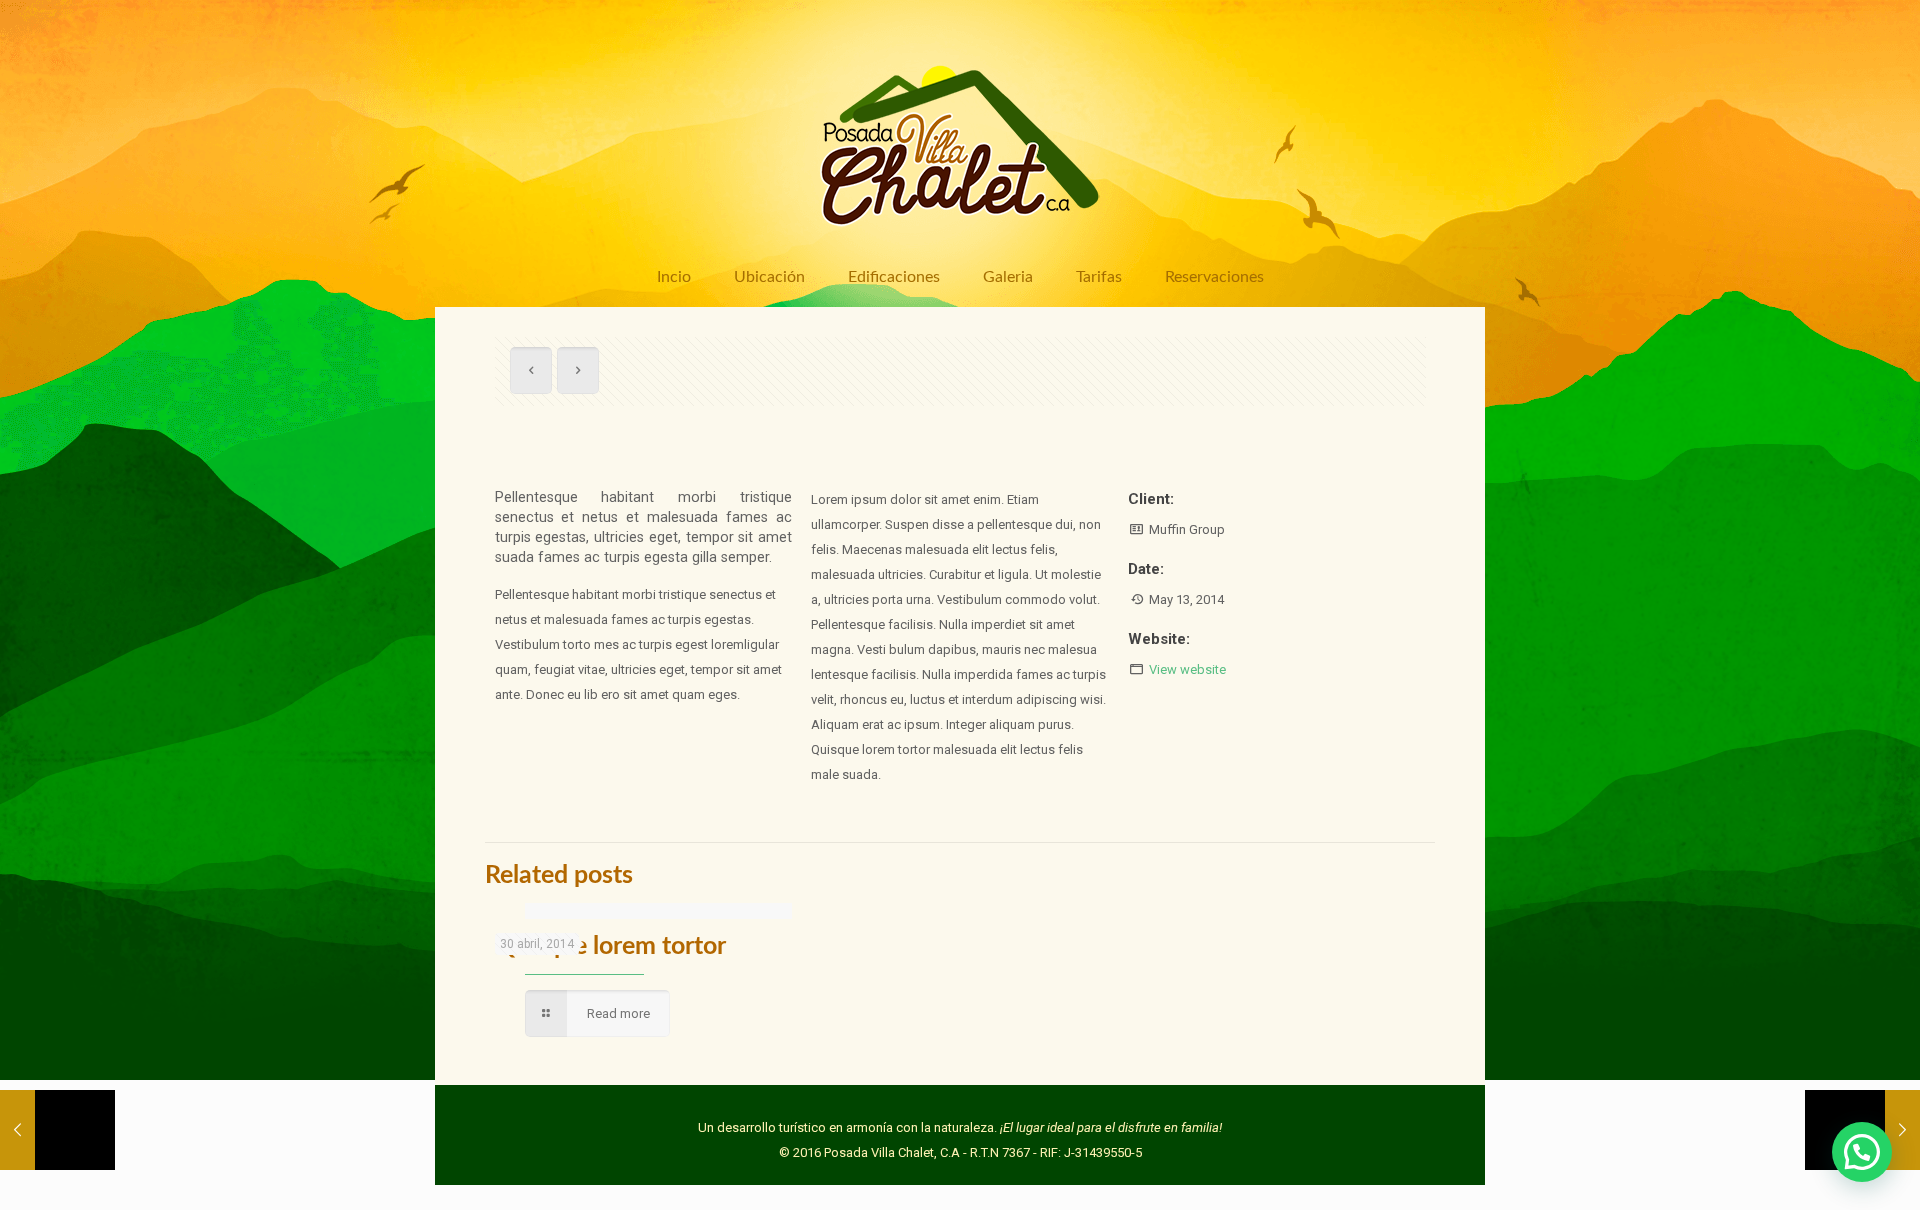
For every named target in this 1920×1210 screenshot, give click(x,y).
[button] (1862, 1152)
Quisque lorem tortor (610, 946)
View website (1187, 669)
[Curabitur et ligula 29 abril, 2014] (57, 1130)
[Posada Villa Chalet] (960, 136)
